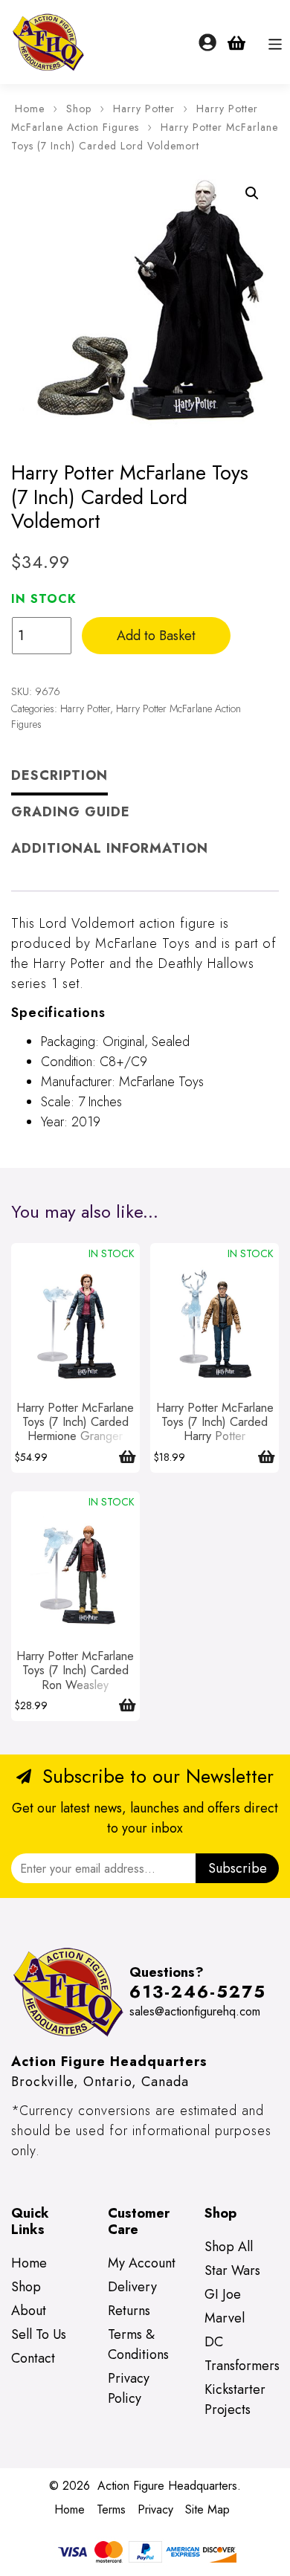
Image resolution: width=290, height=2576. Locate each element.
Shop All (229, 2247)
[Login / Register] (207, 42)
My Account (142, 2263)
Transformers (242, 2366)
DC (214, 2342)
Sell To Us (39, 2334)
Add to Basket (156, 636)
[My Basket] (236, 42)
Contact (33, 2358)
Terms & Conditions (138, 2344)
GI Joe (223, 2294)
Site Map (207, 2509)
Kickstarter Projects (235, 2399)
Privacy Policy (129, 2388)
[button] (252, 193)
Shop (79, 109)
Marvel (225, 2318)
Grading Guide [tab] (71, 812)
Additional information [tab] (110, 848)
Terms (111, 2509)
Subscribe (238, 1868)
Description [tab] (59, 775)
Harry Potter (144, 109)
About (29, 2311)
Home (30, 109)
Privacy (155, 2509)
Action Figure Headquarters (167, 2486)
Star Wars (232, 2270)
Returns (129, 2311)
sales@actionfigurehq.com (195, 2011)
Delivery (132, 2287)
